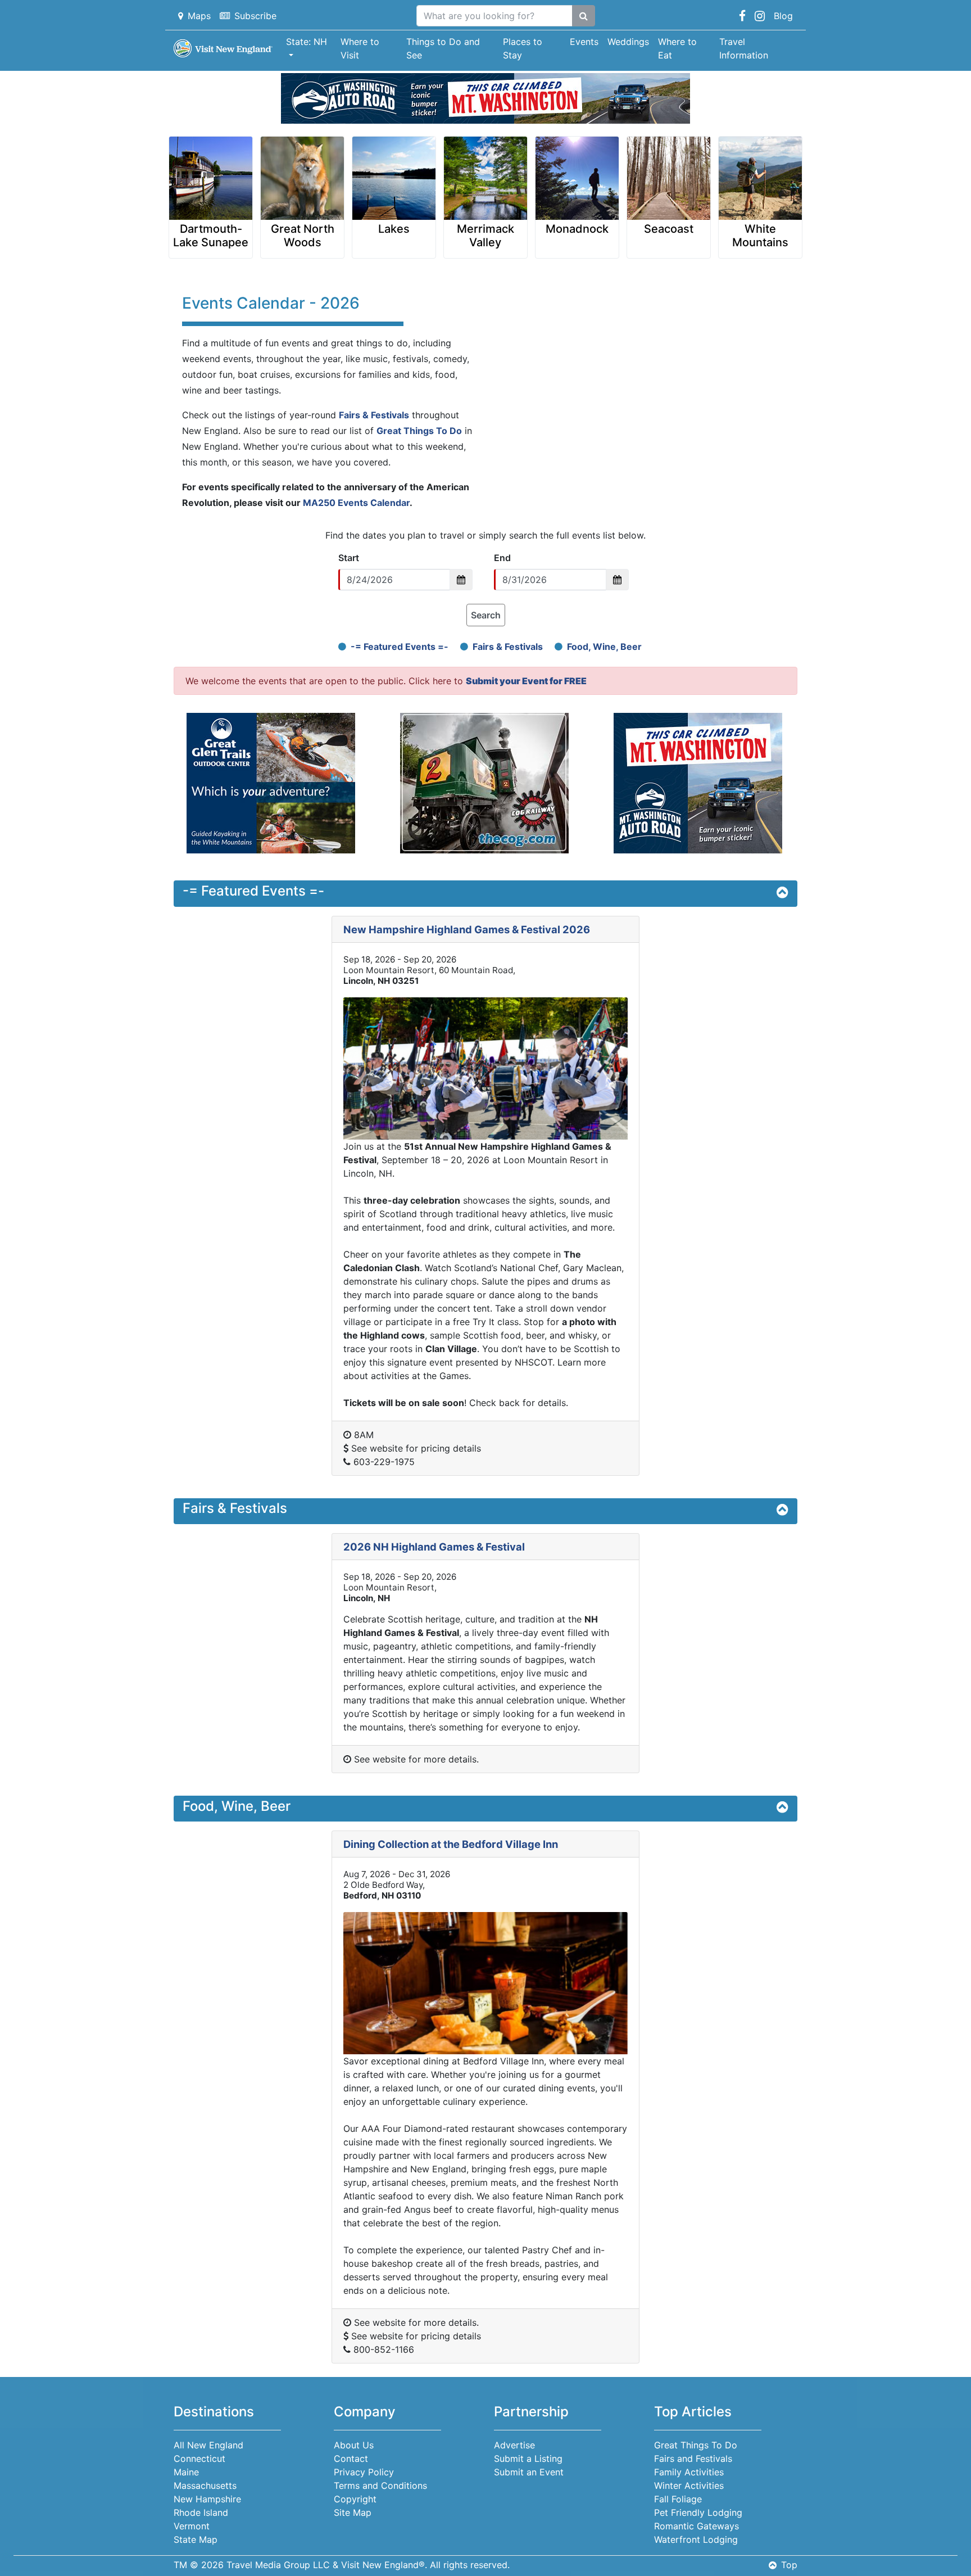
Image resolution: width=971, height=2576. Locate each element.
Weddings (628, 42)
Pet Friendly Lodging (698, 2512)
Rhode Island (201, 2512)
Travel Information (744, 48)
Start (349, 558)
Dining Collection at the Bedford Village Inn (451, 1844)
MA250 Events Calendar (356, 503)
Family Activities (689, 2472)
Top (789, 2565)
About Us (354, 2445)
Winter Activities (689, 2485)
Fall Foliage (678, 2499)
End (502, 558)
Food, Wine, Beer (604, 647)
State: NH (307, 42)
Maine (186, 2472)
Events (584, 42)
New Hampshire (207, 2499)
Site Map (353, 2512)
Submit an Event (529, 2472)
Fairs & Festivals (374, 415)
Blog (783, 16)
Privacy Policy (364, 2472)
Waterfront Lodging (696, 2539)
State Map (196, 2539)
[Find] (584, 16)
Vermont (192, 2526)
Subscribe (255, 16)
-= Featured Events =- (400, 647)
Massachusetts (205, 2485)
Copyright (355, 2499)
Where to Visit (360, 48)
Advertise (514, 2445)
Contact (351, 2459)
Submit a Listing (528, 2459)
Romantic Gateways (697, 2526)
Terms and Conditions (380, 2485)
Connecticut (199, 2459)
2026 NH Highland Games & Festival (434, 1547)
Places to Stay (523, 48)
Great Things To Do (419, 431)
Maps (199, 16)
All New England (208, 2445)
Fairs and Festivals (693, 2459)
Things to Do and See (443, 48)
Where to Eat (677, 48)
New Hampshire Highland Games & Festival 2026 (467, 929)
